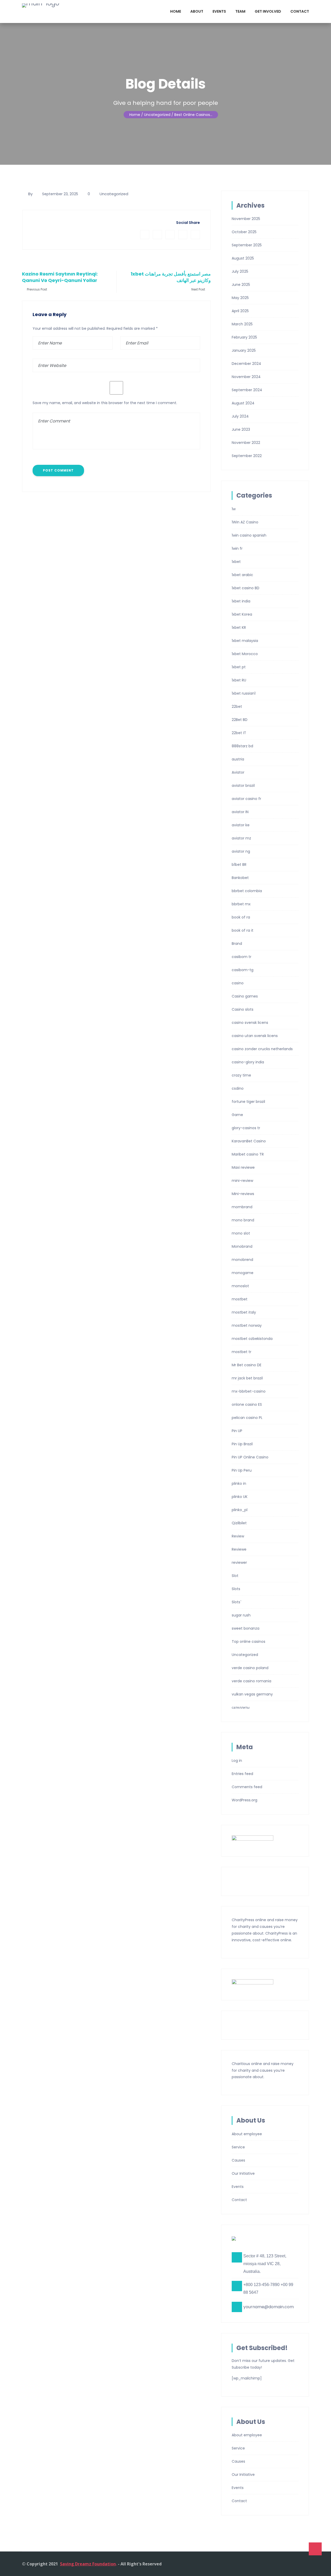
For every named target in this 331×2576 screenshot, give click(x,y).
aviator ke (241, 825)
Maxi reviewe (243, 1167)
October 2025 (244, 232)
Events (219, 11)
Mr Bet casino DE (247, 1365)
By (30, 194)
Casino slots (243, 1009)
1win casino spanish (249, 535)
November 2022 (246, 443)
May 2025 (240, 298)
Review (238, 1536)
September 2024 (247, 390)
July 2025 (240, 271)
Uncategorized (114, 194)
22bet (237, 706)
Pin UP (237, 1431)
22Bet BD (240, 720)
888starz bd (242, 746)
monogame (243, 1273)
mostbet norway (247, 1325)
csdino (238, 1088)
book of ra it (243, 930)
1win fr (237, 548)
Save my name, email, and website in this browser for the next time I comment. (105, 403)
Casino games (245, 996)
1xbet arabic (242, 575)
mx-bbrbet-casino (249, 1391)
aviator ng (241, 851)
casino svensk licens (250, 1023)
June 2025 (241, 285)
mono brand (243, 1220)
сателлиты (241, 1707)
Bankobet (240, 878)
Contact (300, 11)
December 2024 (246, 364)
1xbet (236, 562)
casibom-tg (243, 970)
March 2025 (242, 324)
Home (176, 11)
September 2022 (247, 456)
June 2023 (241, 429)
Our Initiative (243, 2173)
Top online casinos (249, 1642)
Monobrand (242, 1246)
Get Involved (268, 11)
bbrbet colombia (247, 891)
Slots (236, 1589)
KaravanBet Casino (249, 1141)
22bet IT (239, 733)
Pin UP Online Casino (250, 1457)
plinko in (239, 1483)
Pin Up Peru (242, 1470)
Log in (237, 1761)
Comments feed (247, 1787)
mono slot (241, 1233)
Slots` (237, 1602)
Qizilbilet (239, 1523)
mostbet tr (242, 1352)
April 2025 (240, 311)
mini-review (242, 1181)
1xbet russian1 (244, 693)
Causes (238, 2160)
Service (238, 2147)
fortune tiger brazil (248, 1102)
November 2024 (246, 377)
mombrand (242, 1207)
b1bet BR (239, 865)
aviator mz (241, 838)
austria (238, 759)
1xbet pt (239, 667)
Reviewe (239, 1549)
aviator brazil (243, 786)
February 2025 (244, 337)
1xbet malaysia (245, 641)
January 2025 (244, 350)
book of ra (241, 917)
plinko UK (240, 1497)
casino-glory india (248, 1062)
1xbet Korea (242, 614)
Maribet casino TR (248, 1154)
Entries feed (242, 1774)
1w (234, 509)
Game (237, 1115)
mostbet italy (244, 1312)
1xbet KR (239, 627)
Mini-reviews (243, 1194)
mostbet (240, 1299)
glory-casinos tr (246, 1128)
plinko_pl (240, 1510)
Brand (237, 944)
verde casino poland (250, 1668)
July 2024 (240, 416)
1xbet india (241, 601)
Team (240, 11)
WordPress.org (245, 1800)
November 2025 (246, 219)
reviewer (239, 1562)
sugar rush (241, 1615)
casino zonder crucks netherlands (262, 1049)
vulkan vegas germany (252, 1694)
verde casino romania (251, 1681)
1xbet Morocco (245, 654)
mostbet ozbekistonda (252, 1339)
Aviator (238, 772)
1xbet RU (239, 680)
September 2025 (247, 245)
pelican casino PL (247, 1418)
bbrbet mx (241, 904)
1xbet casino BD (246, 588)
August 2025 (243, 258)
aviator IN (240, 812)
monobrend (242, 1260)
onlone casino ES (247, 1404)
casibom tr (242, 957)
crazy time (241, 1075)
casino (238, 983)
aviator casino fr (246, 799)
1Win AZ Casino (245, 522)
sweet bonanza (246, 1628)
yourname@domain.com (269, 2307)
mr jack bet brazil (247, 1378)
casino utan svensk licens (255, 1036)
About (197, 11)
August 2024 (243, 403)
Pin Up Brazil (242, 1444)
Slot (235, 1576)
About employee (247, 2134)
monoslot (240, 1286)
